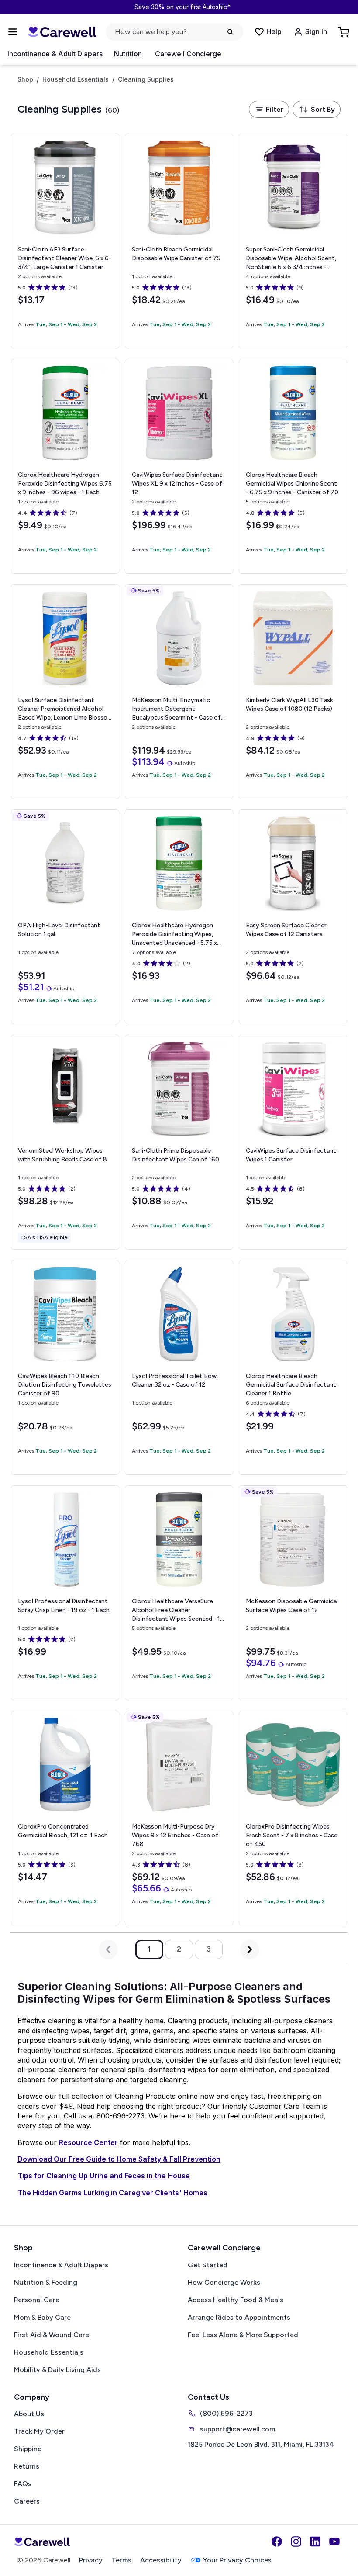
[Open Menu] (13, 32)
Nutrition (128, 54)
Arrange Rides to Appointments (239, 2317)
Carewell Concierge (188, 54)
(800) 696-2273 (226, 2413)
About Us (29, 2414)
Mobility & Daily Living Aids (57, 2370)
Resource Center (88, 2142)
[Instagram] (296, 2542)
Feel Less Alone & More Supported (243, 2335)
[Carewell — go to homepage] (62, 32)
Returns (27, 2466)
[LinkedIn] (315, 2542)
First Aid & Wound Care (52, 2335)
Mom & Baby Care (42, 2317)
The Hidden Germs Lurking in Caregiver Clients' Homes (112, 2193)
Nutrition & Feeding (46, 2282)
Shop (25, 79)
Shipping (28, 2449)
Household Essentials (76, 79)
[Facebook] (277, 2542)
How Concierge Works (224, 2282)
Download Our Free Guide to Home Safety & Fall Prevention (119, 2159)
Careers (27, 2501)
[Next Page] (250, 1949)
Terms (121, 2560)
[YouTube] (334, 2542)
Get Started (208, 2265)
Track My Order (39, 2431)
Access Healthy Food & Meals (236, 2300)
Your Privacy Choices (237, 2560)
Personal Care (37, 2300)
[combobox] (317, 109)
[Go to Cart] (344, 32)
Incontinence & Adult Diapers (55, 54)
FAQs (23, 2484)
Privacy (91, 2560)
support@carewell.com (238, 2429)
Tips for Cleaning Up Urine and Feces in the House (104, 2176)
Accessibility (161, 2560)
